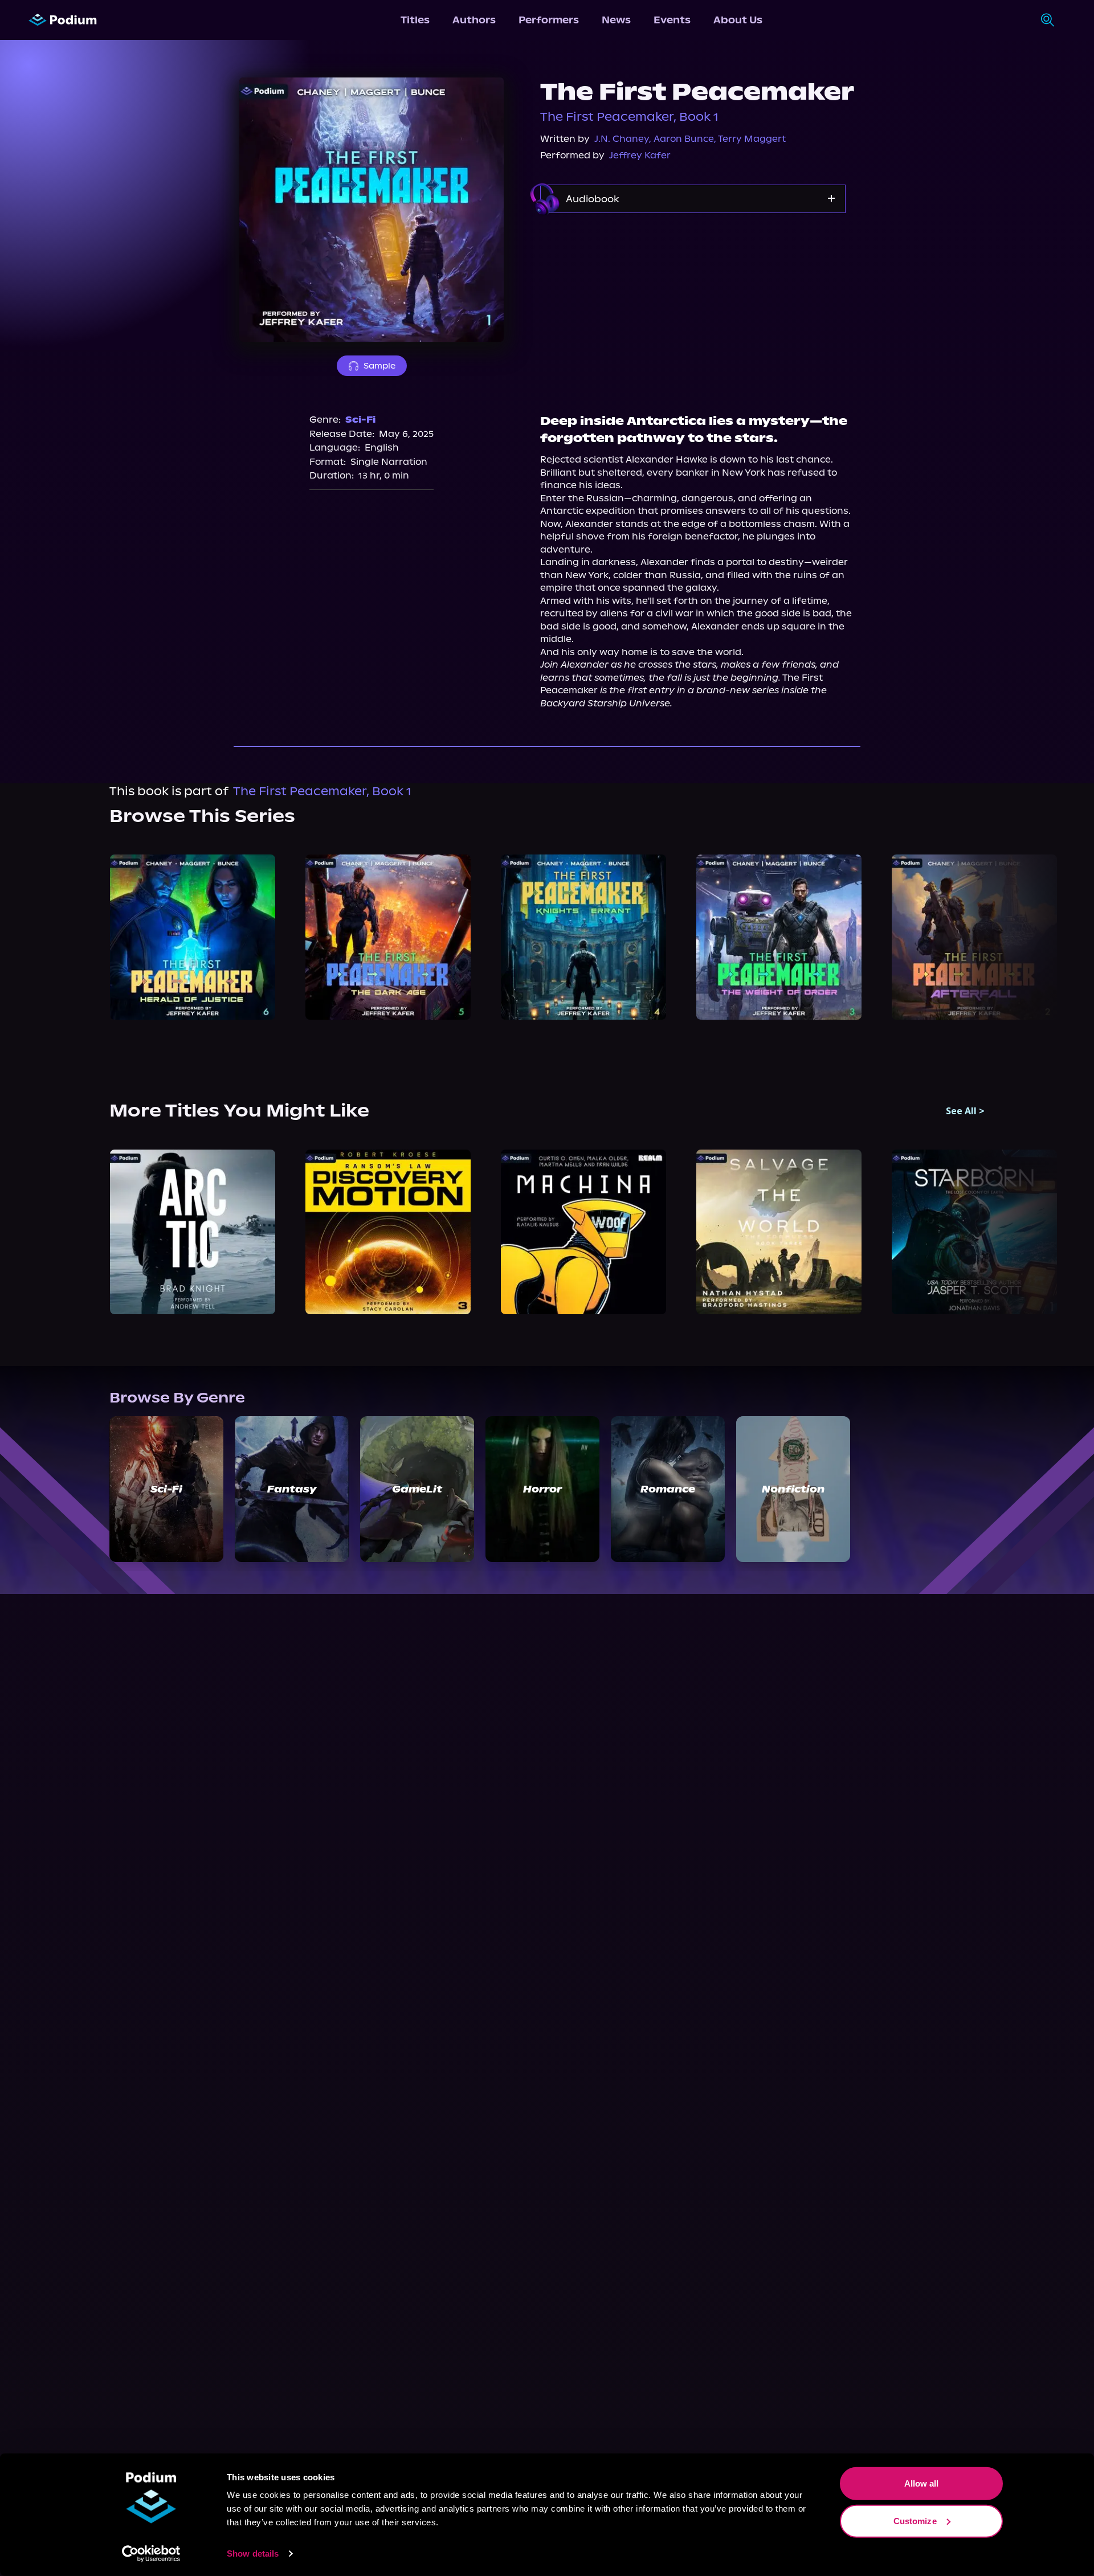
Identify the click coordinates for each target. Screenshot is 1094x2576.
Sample (379, 366)
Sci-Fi (360, 420)
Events (672, 20)
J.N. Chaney (622, 139)
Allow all (922, 2483)
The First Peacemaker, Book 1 (629, 117)
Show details (253, 2553)
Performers (549, 20)
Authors (474, 20)
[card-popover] (192, 937)
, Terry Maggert (750, 139)
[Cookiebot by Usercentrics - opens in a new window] (151, 2554)
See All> (965, 1111)
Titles (415, 20)
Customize (915, 2520)
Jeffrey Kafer (640, 155)
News (616, 20)
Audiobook (593, 199)
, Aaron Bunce (681, 139)
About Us (738, 20)
